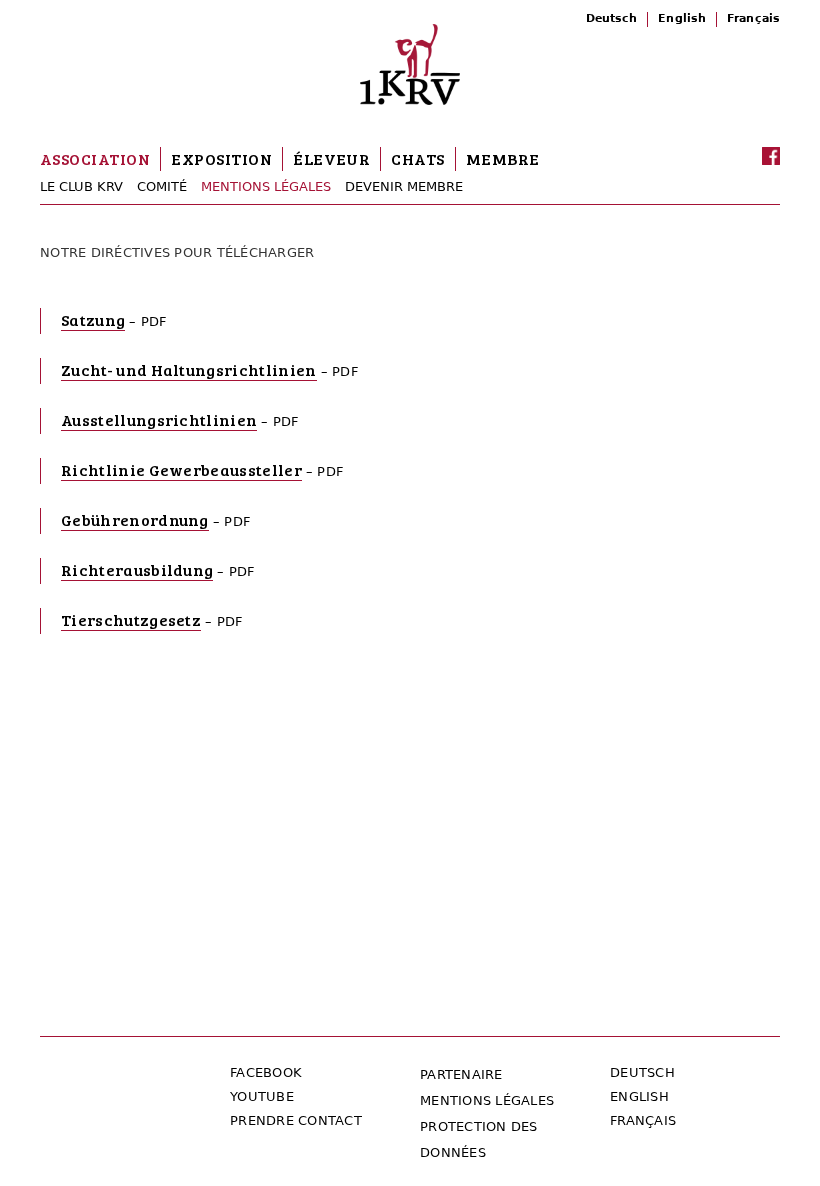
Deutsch (612, 18)
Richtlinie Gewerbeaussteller (181, 469)
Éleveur (331, 158)
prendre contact (296, 1120)
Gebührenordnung (135, 519)
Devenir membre (404, 186)
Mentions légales (266, 186)
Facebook (266, 1072)
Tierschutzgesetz (131, 619)
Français (753, 18)
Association (95, 158)
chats (417, 158)
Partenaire (461, 1074)
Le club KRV (81, 186)
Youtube (262, 1096)
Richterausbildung (137, 569)
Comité (162, 186)
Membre (503, 158)
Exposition (221, 158)
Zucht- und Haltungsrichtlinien (189, 369)
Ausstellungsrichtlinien (159, 419)
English (682, 18)
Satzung (93, 319)
